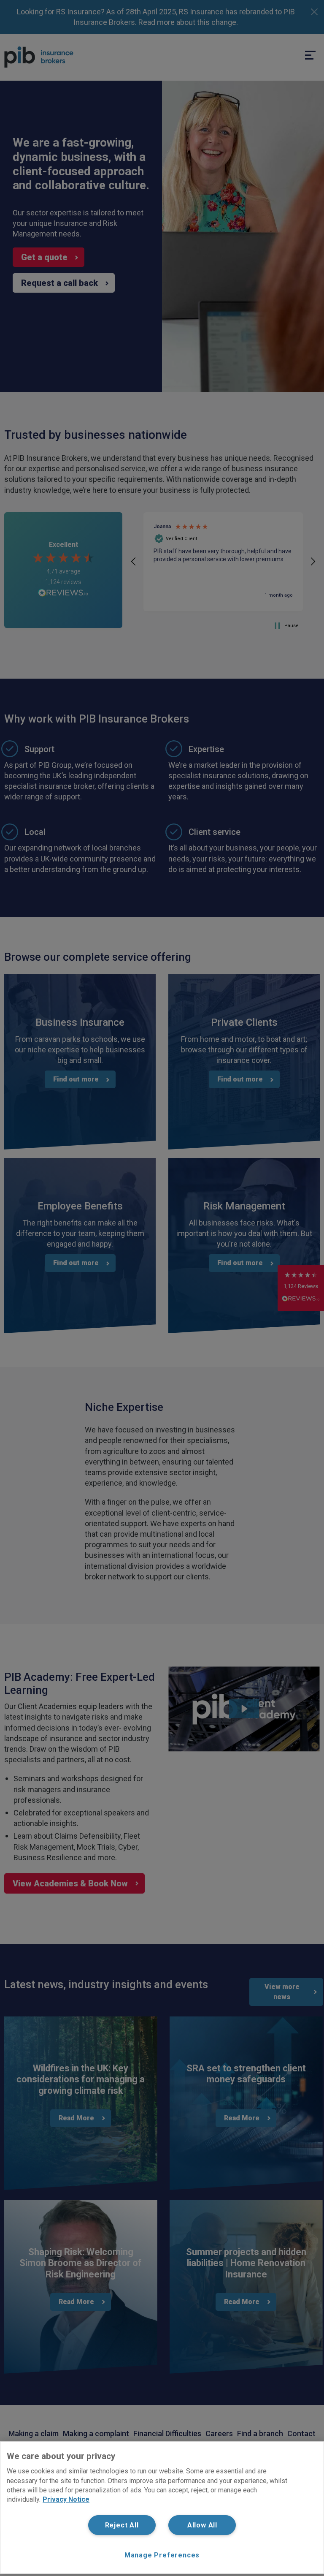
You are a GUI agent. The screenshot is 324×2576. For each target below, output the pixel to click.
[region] (162, 2508)
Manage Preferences (162, 2555)
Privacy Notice (66, 2499)
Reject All (122, 2525)
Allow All (202, 2525)
